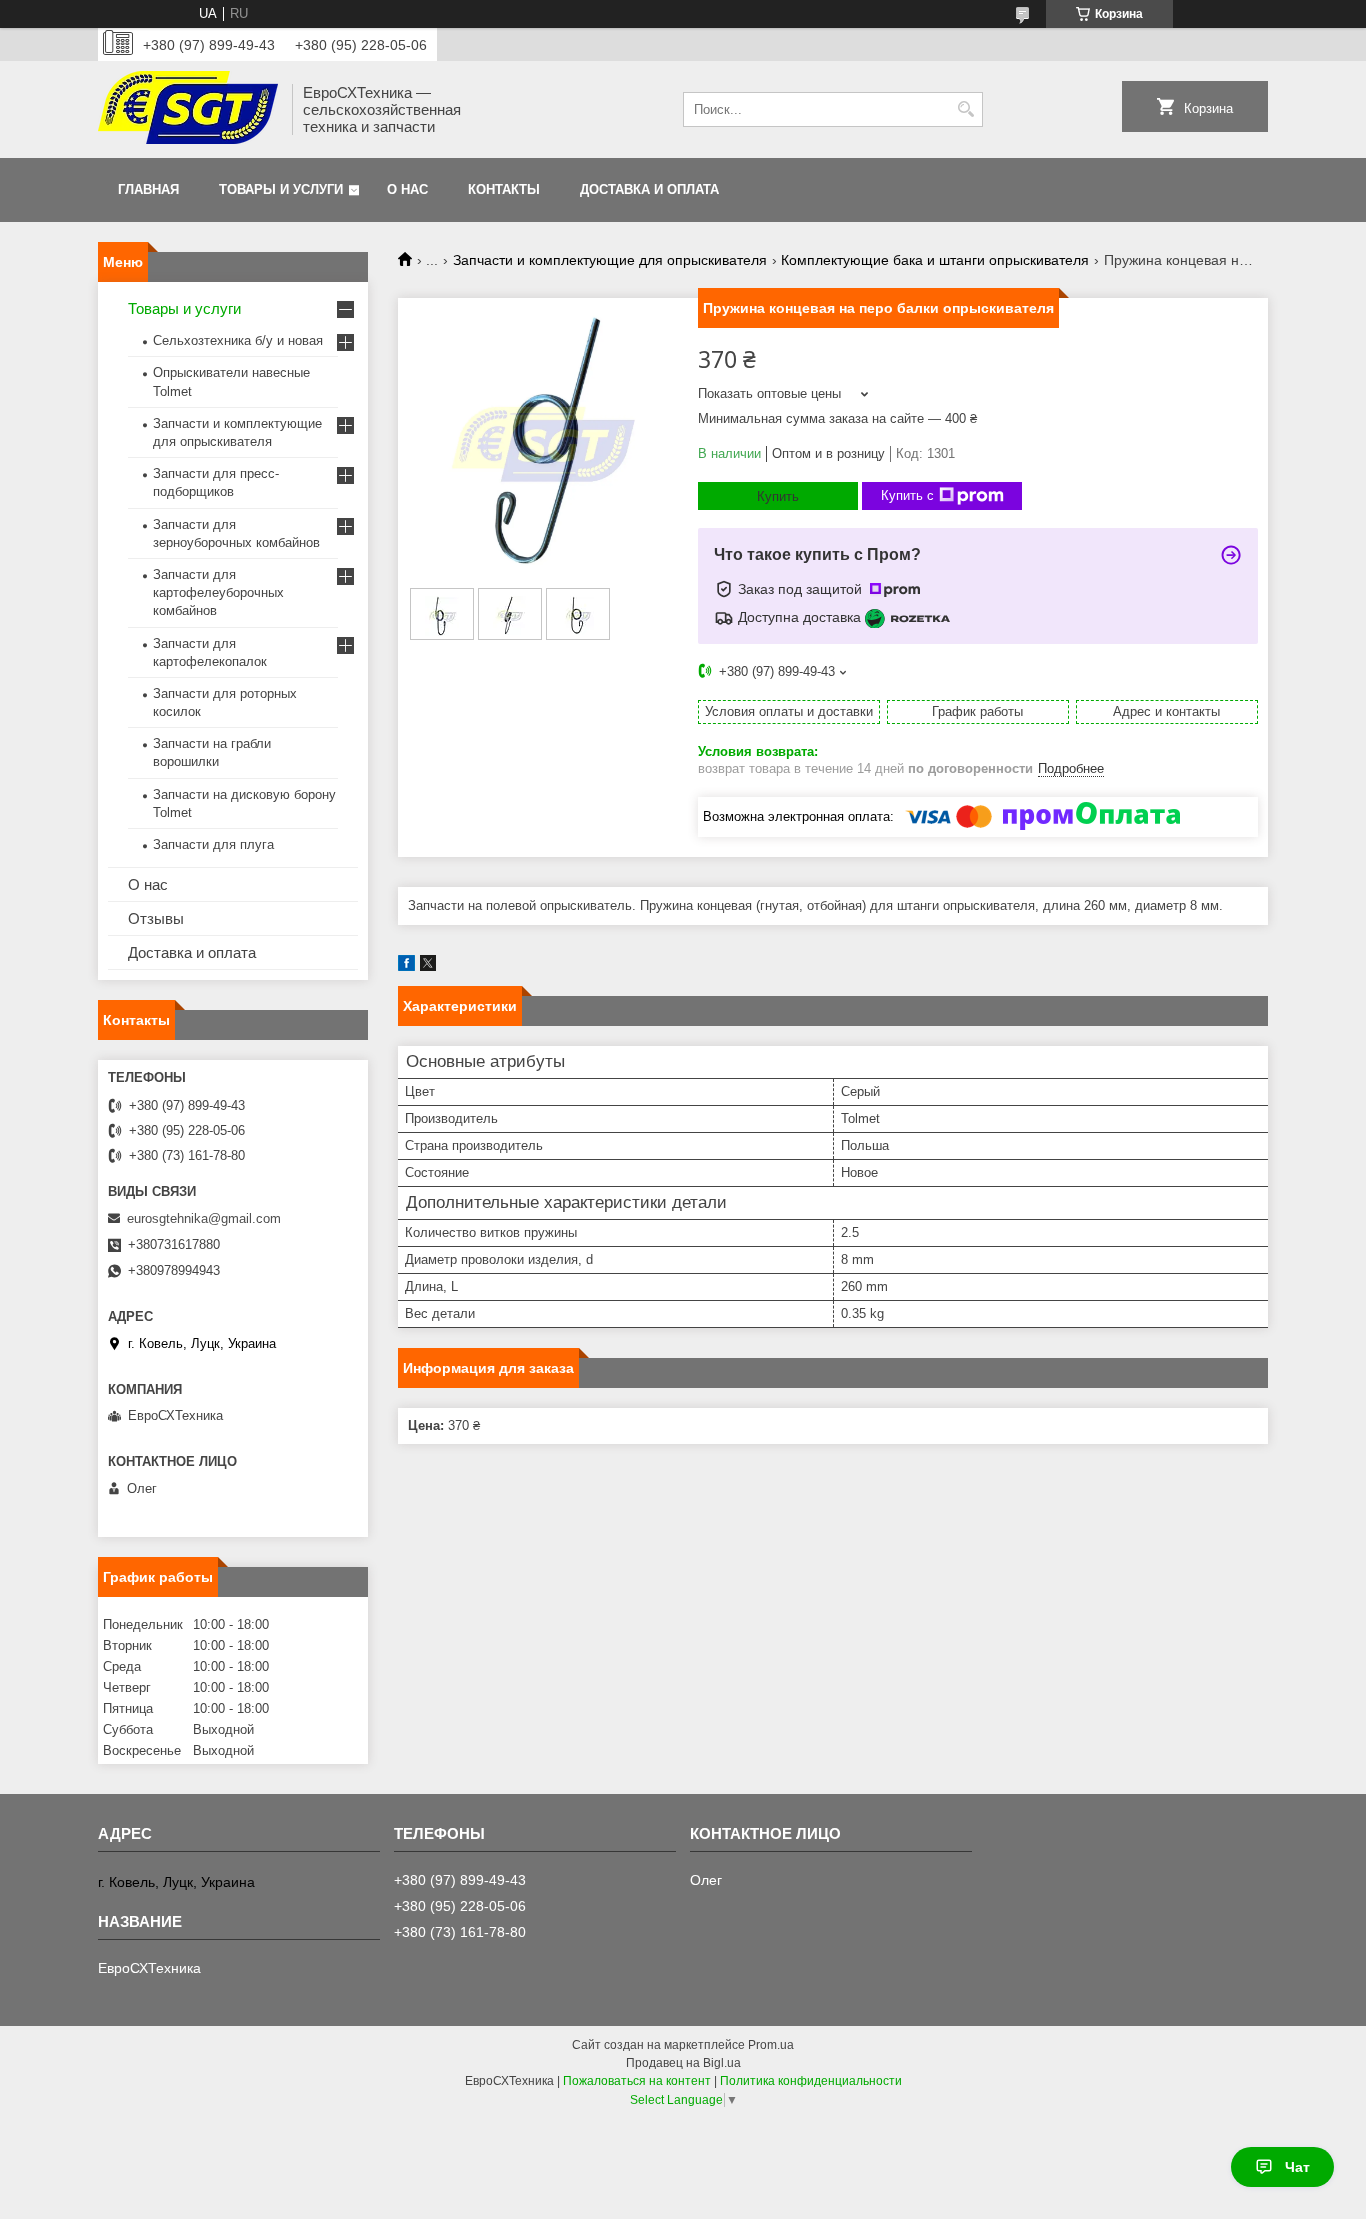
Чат (1297, 2167)
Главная (148, 189)
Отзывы (156, 918)
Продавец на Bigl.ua (683, 2063)
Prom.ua (771, 2045)
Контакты (504, 189)
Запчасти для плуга (213, 844)
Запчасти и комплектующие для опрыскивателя (610, 260)
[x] (428, 966)
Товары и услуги (281, 189)
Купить (778, 496)
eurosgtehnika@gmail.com (204, 1218)
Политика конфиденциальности (811, 2081)
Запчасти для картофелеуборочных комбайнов (218, 592)
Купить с (907, 495)
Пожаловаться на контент (637, 2081)
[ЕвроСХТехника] (188, 109)
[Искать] (965, 109)
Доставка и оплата (649, 189)
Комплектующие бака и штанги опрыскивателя (935, 260)
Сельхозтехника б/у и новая (238, 340)
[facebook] (406, 966)
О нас (407, 189)
